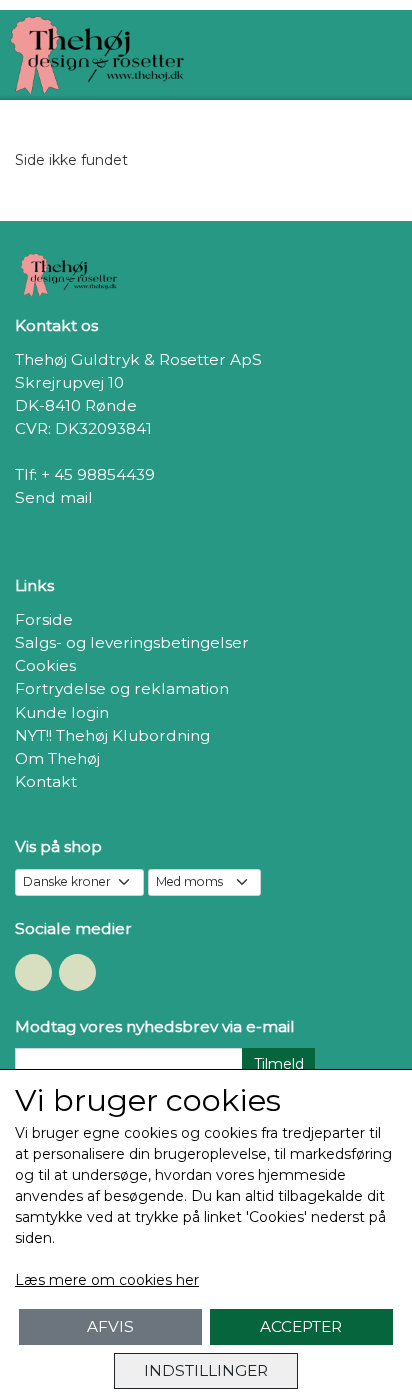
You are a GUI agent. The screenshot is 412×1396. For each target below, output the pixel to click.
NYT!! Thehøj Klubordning (112, 735)
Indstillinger (206, 1370)
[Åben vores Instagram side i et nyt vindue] (77, 972)
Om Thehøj (57, 758)
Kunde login (62, 712)
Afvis (110, 1326)
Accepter (301, 1326)
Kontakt (46, 781)
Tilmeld (279, 1064)
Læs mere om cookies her (107, 1280)
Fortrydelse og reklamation (122, 688)
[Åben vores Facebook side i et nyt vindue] (33, 972)
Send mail (54, 497)
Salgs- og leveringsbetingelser (132, 642)
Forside (44, 619)
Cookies (45, 665)
